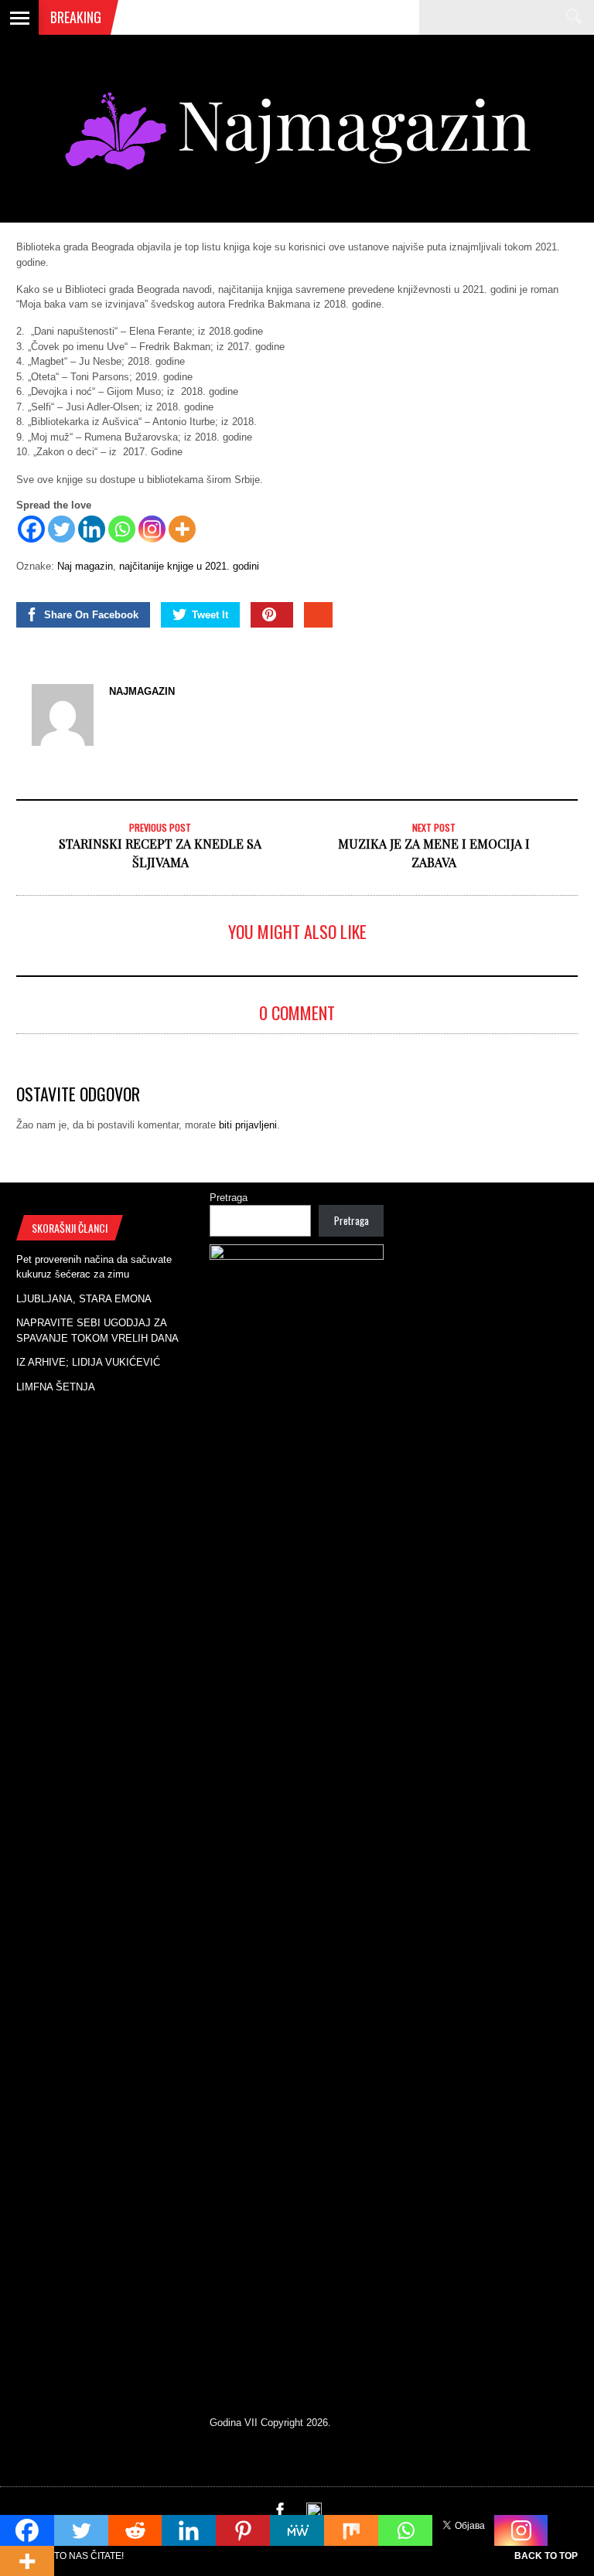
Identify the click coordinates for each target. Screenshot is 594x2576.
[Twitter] (61, 529)
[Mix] (351, 2530)
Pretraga (229, 1198)
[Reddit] (135, 2530)
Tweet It (210, 615)
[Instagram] (152, 529)
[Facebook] (31, 529)
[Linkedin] (92, 529)
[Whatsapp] (122, 529)
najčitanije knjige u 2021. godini (189, 566)
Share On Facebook (91, 615)
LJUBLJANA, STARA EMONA (84, 1299)
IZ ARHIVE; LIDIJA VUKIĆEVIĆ (88, 1362)
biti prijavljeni (248, 1125)
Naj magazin (85, 566)
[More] (182, 529)
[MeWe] (297, 2530)
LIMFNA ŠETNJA (56, 1387)
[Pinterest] (243, 2530)
